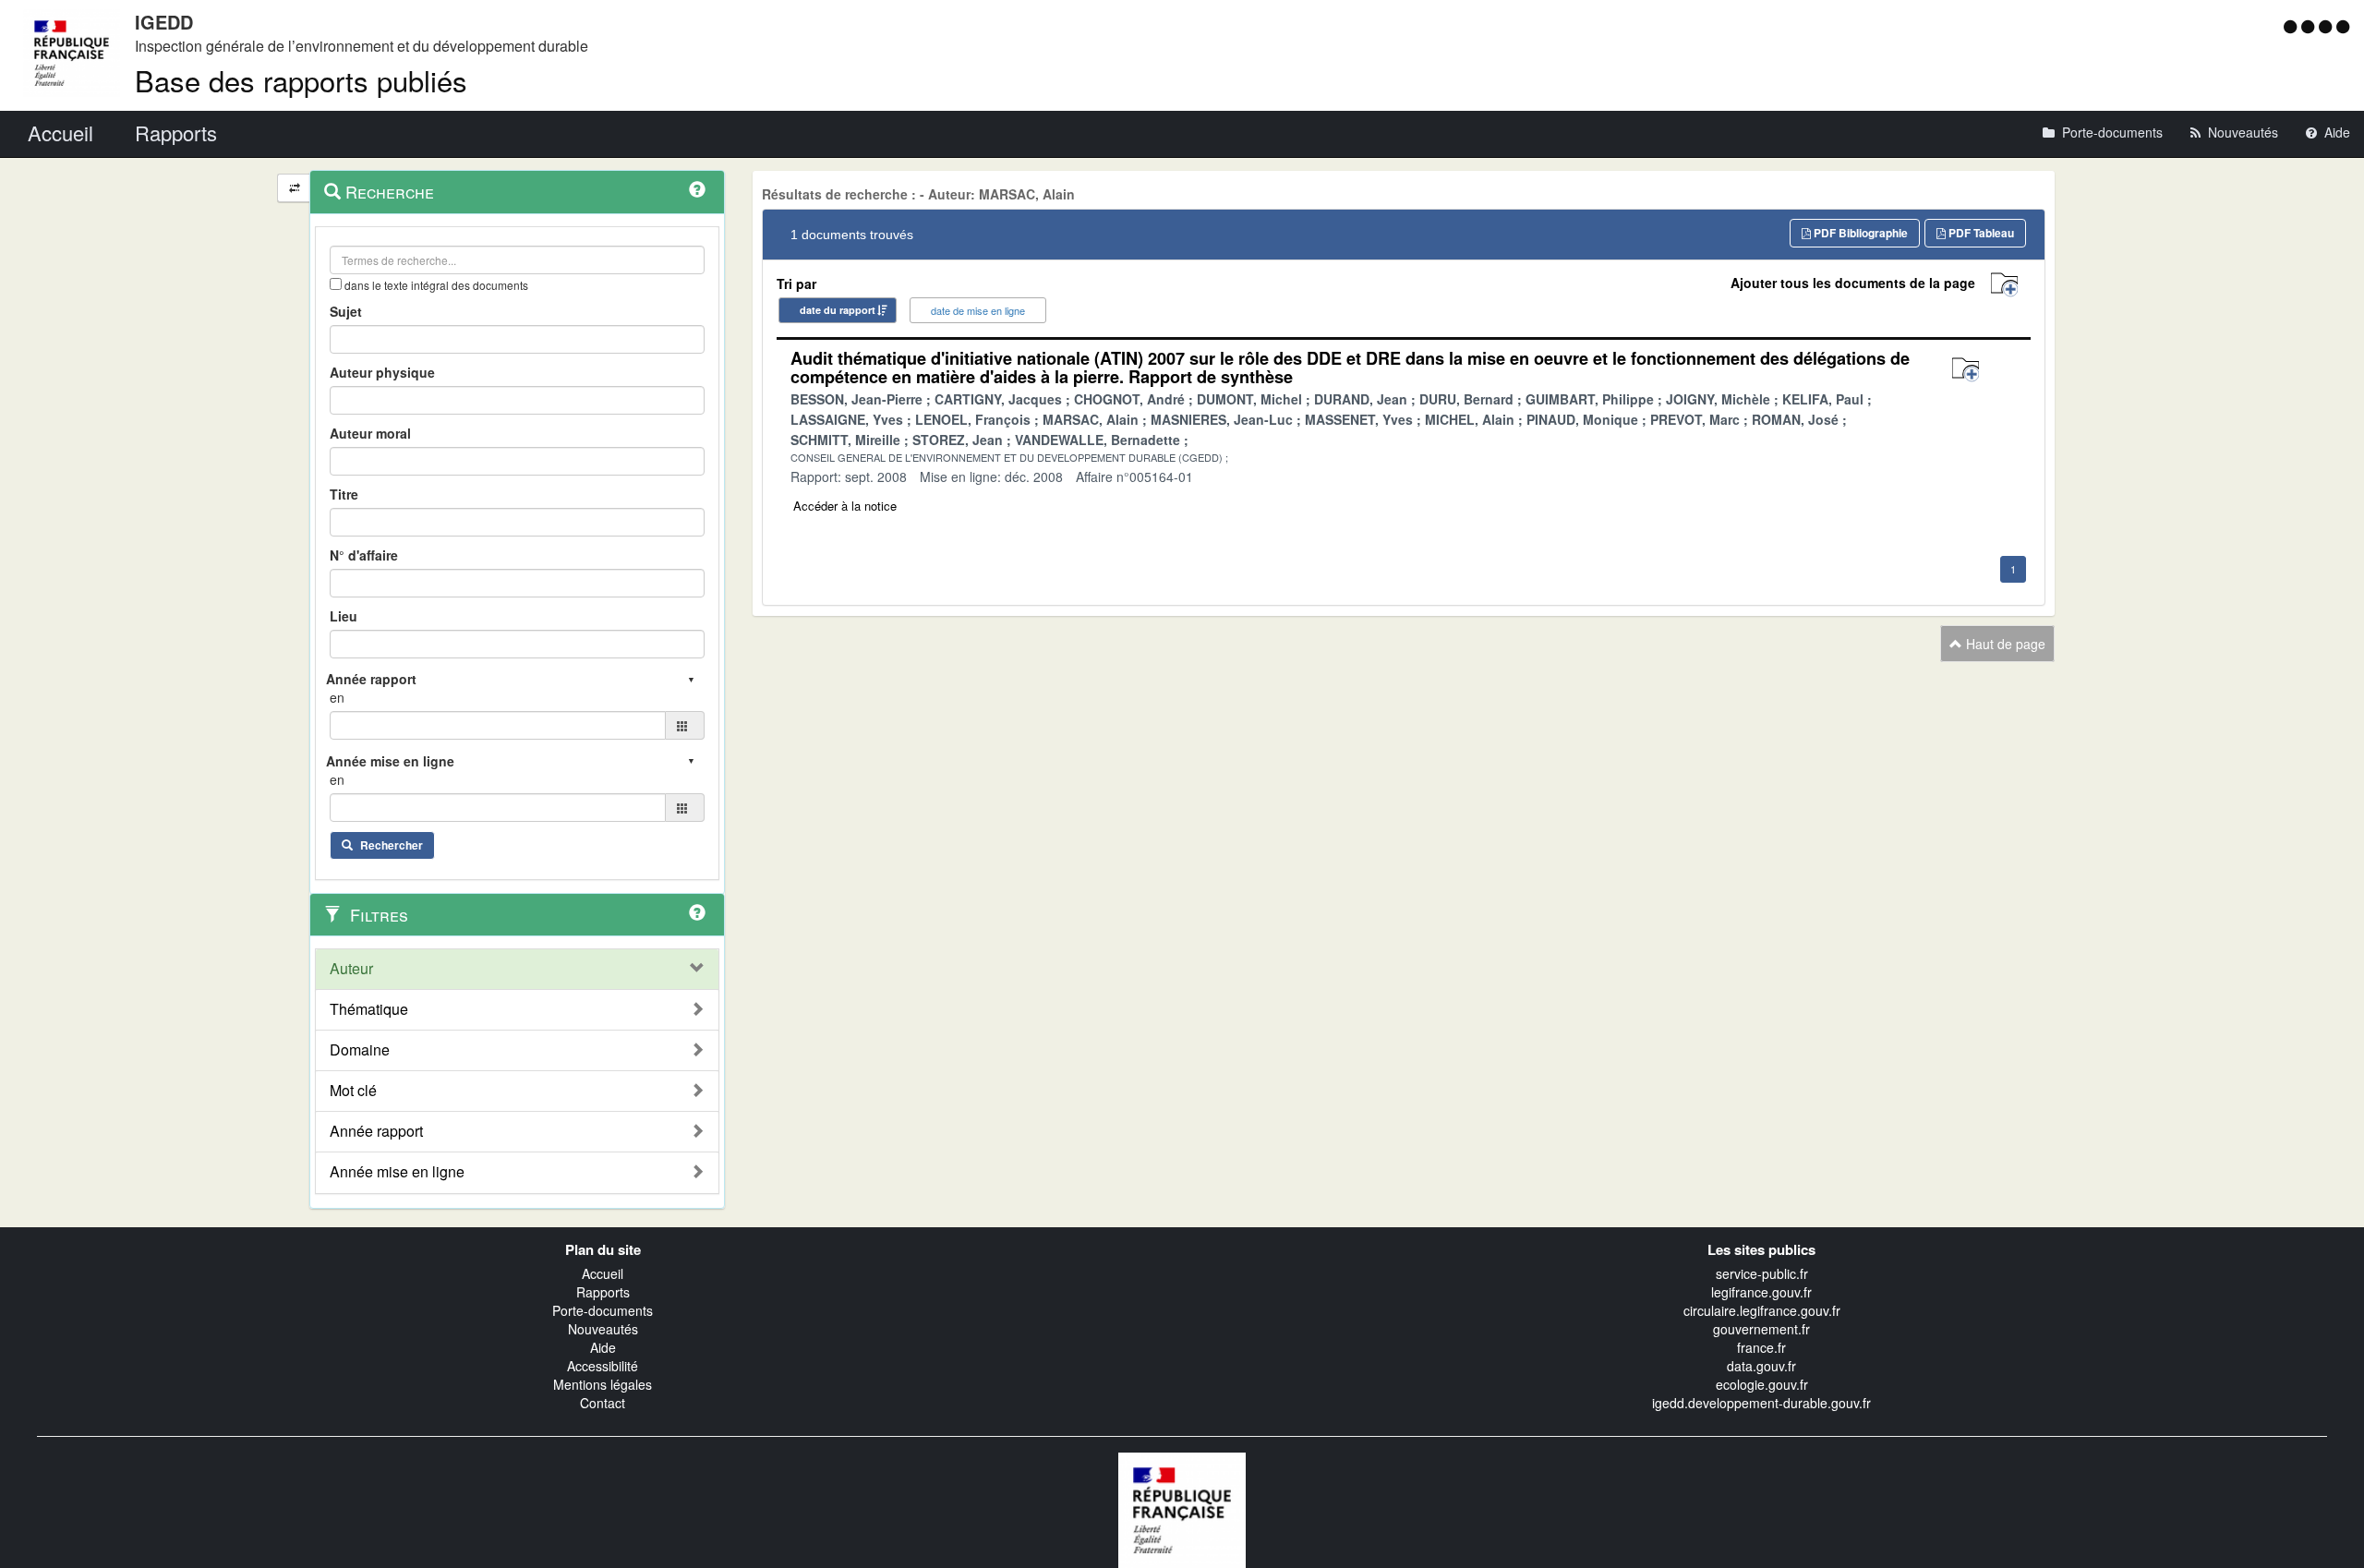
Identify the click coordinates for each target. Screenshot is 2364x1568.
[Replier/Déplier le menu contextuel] (294, 188)
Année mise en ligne (397, 1172)
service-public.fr (1762, 1273)
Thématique (369, 1009)
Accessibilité (603, 1366)
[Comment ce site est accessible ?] (2292, 26)
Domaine (360, 1050)
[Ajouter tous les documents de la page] (2004, 285)
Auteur (351, 969)
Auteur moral (370, 433)
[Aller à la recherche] (2328, 26)
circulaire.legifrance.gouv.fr (1762, 1310)
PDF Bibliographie (1859, 233)
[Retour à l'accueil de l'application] (1182, 1508)
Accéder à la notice (845, 506)
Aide (603, 1347)
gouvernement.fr (1761, 1329)
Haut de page (2004, 644)
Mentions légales (603, 1384)
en (337, 697)
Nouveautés (603, 1329)
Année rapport (376, 1131)
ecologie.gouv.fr (1762, 1384)
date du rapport (838, 310)
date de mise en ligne (978, 310)
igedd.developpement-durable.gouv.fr (1761, 1403)
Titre (344, 494)
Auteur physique (382, 372)
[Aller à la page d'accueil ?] (2343, 26)
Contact (603, 1403)
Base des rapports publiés (301, 80)
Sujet (346, 311)
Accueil (603, 1273)
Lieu (344, 616)
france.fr (1761, 1347)
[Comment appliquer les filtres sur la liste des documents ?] (697, 912)
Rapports (603, 1292)
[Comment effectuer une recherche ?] (697, 189)
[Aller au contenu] (2310, 26)
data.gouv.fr (1761, 1366)
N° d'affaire (364, 555)
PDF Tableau (1980, 233)
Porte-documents (603, 1310)
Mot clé (353, 1091)
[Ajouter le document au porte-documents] (1966, 370)
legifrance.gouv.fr (1761, 1292)
